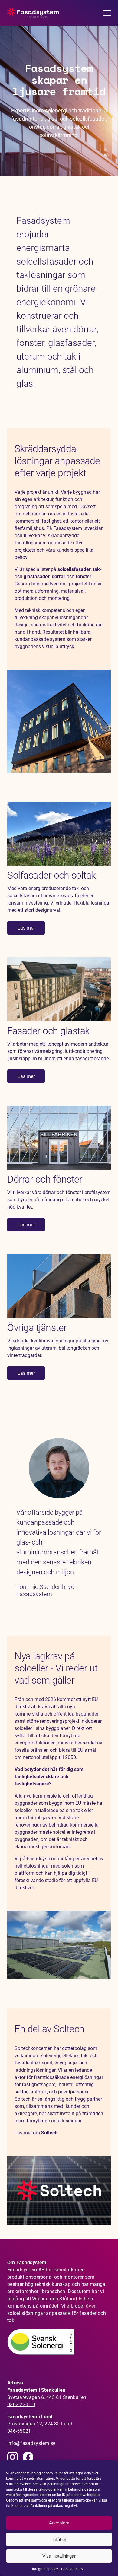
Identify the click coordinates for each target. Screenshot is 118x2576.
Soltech (49, 2133)
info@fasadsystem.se (31, 2443)
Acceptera (59, 2523)
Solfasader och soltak (52, 875)
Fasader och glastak (49, 1031)
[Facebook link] (28, 2457)
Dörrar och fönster (45, 1179)
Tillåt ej (59, 2539)
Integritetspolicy (45, 2569)
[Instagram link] (13, 2457)
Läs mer (26, 928)
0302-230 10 (21, 2404)
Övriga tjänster (37, 1328)
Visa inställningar (59, 2556)
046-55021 (19, 2431)
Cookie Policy (72, 2569)
